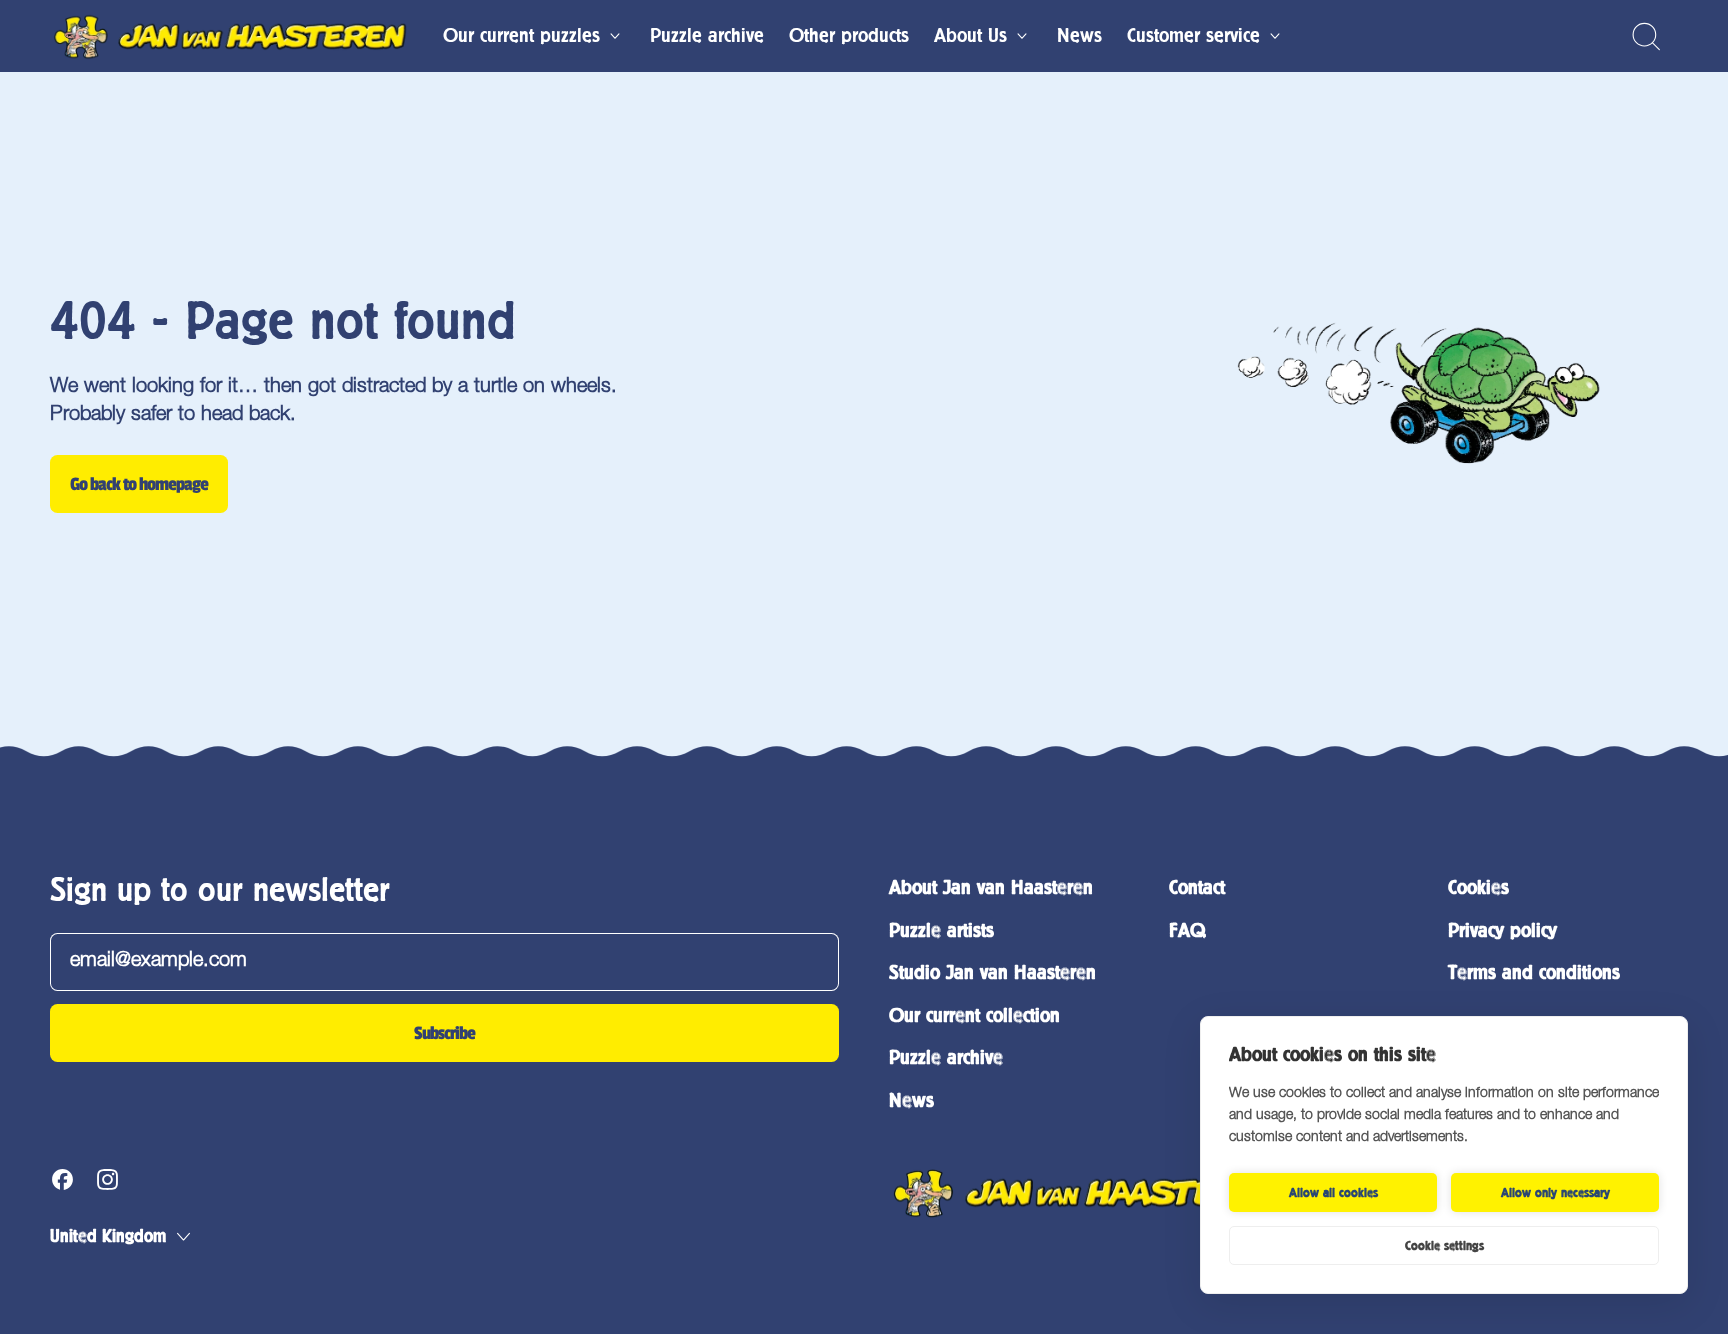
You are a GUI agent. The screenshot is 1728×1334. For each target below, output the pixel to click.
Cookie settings (1444, 1246)
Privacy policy (1502, 930)
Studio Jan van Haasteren (992, 972)
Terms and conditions (1534, 972)
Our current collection (974, 1015)
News (1079, 35)
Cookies (1478, 887)
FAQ (1187, 930)
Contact (1197, 887)
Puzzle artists (941, 930)
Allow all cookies (1333, 1193)
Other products (849, 35)
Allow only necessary (1555, 1193)
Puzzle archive (707, 35)
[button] (1645, 36)
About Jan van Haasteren (991, 887)
